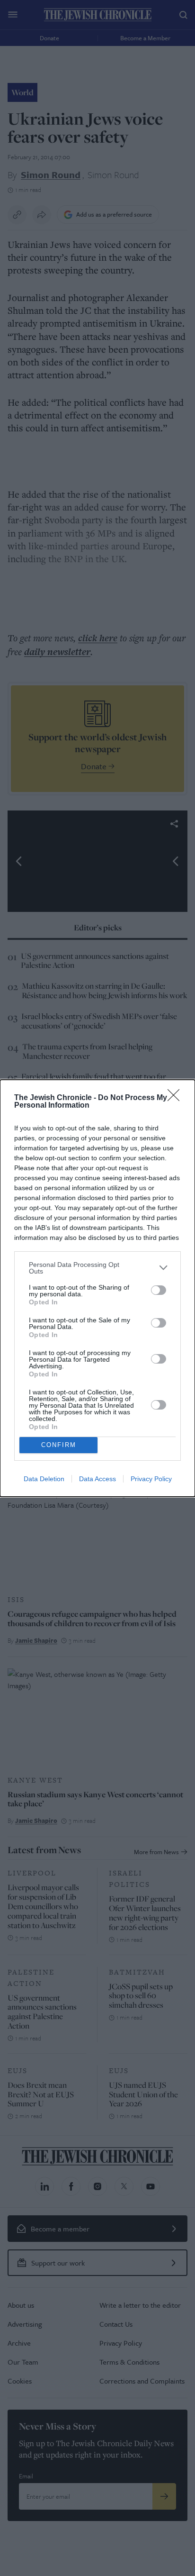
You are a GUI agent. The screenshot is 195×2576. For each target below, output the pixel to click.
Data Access (97, 1479)
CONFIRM (59, 1445)
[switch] (159, 1290)
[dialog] (97, 1288)
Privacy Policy (151, 1479)
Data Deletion (44, 1479)
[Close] (177, 1098)
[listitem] (97, 1268)
